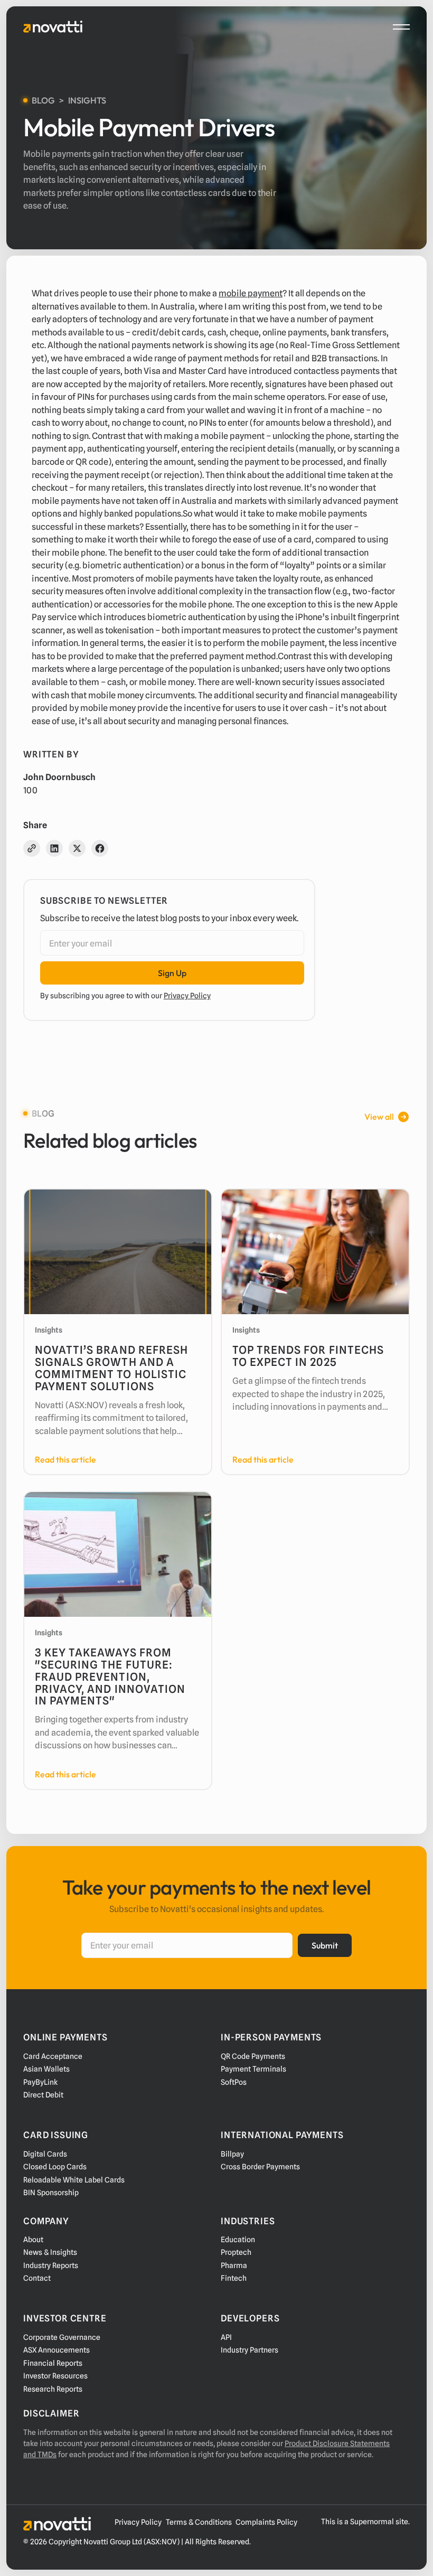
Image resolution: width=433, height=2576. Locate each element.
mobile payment (251, 293)
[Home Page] (53, 27)
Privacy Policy (187, 996)
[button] (401, 27)
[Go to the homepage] (57, 2524)
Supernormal (372, 2522)
